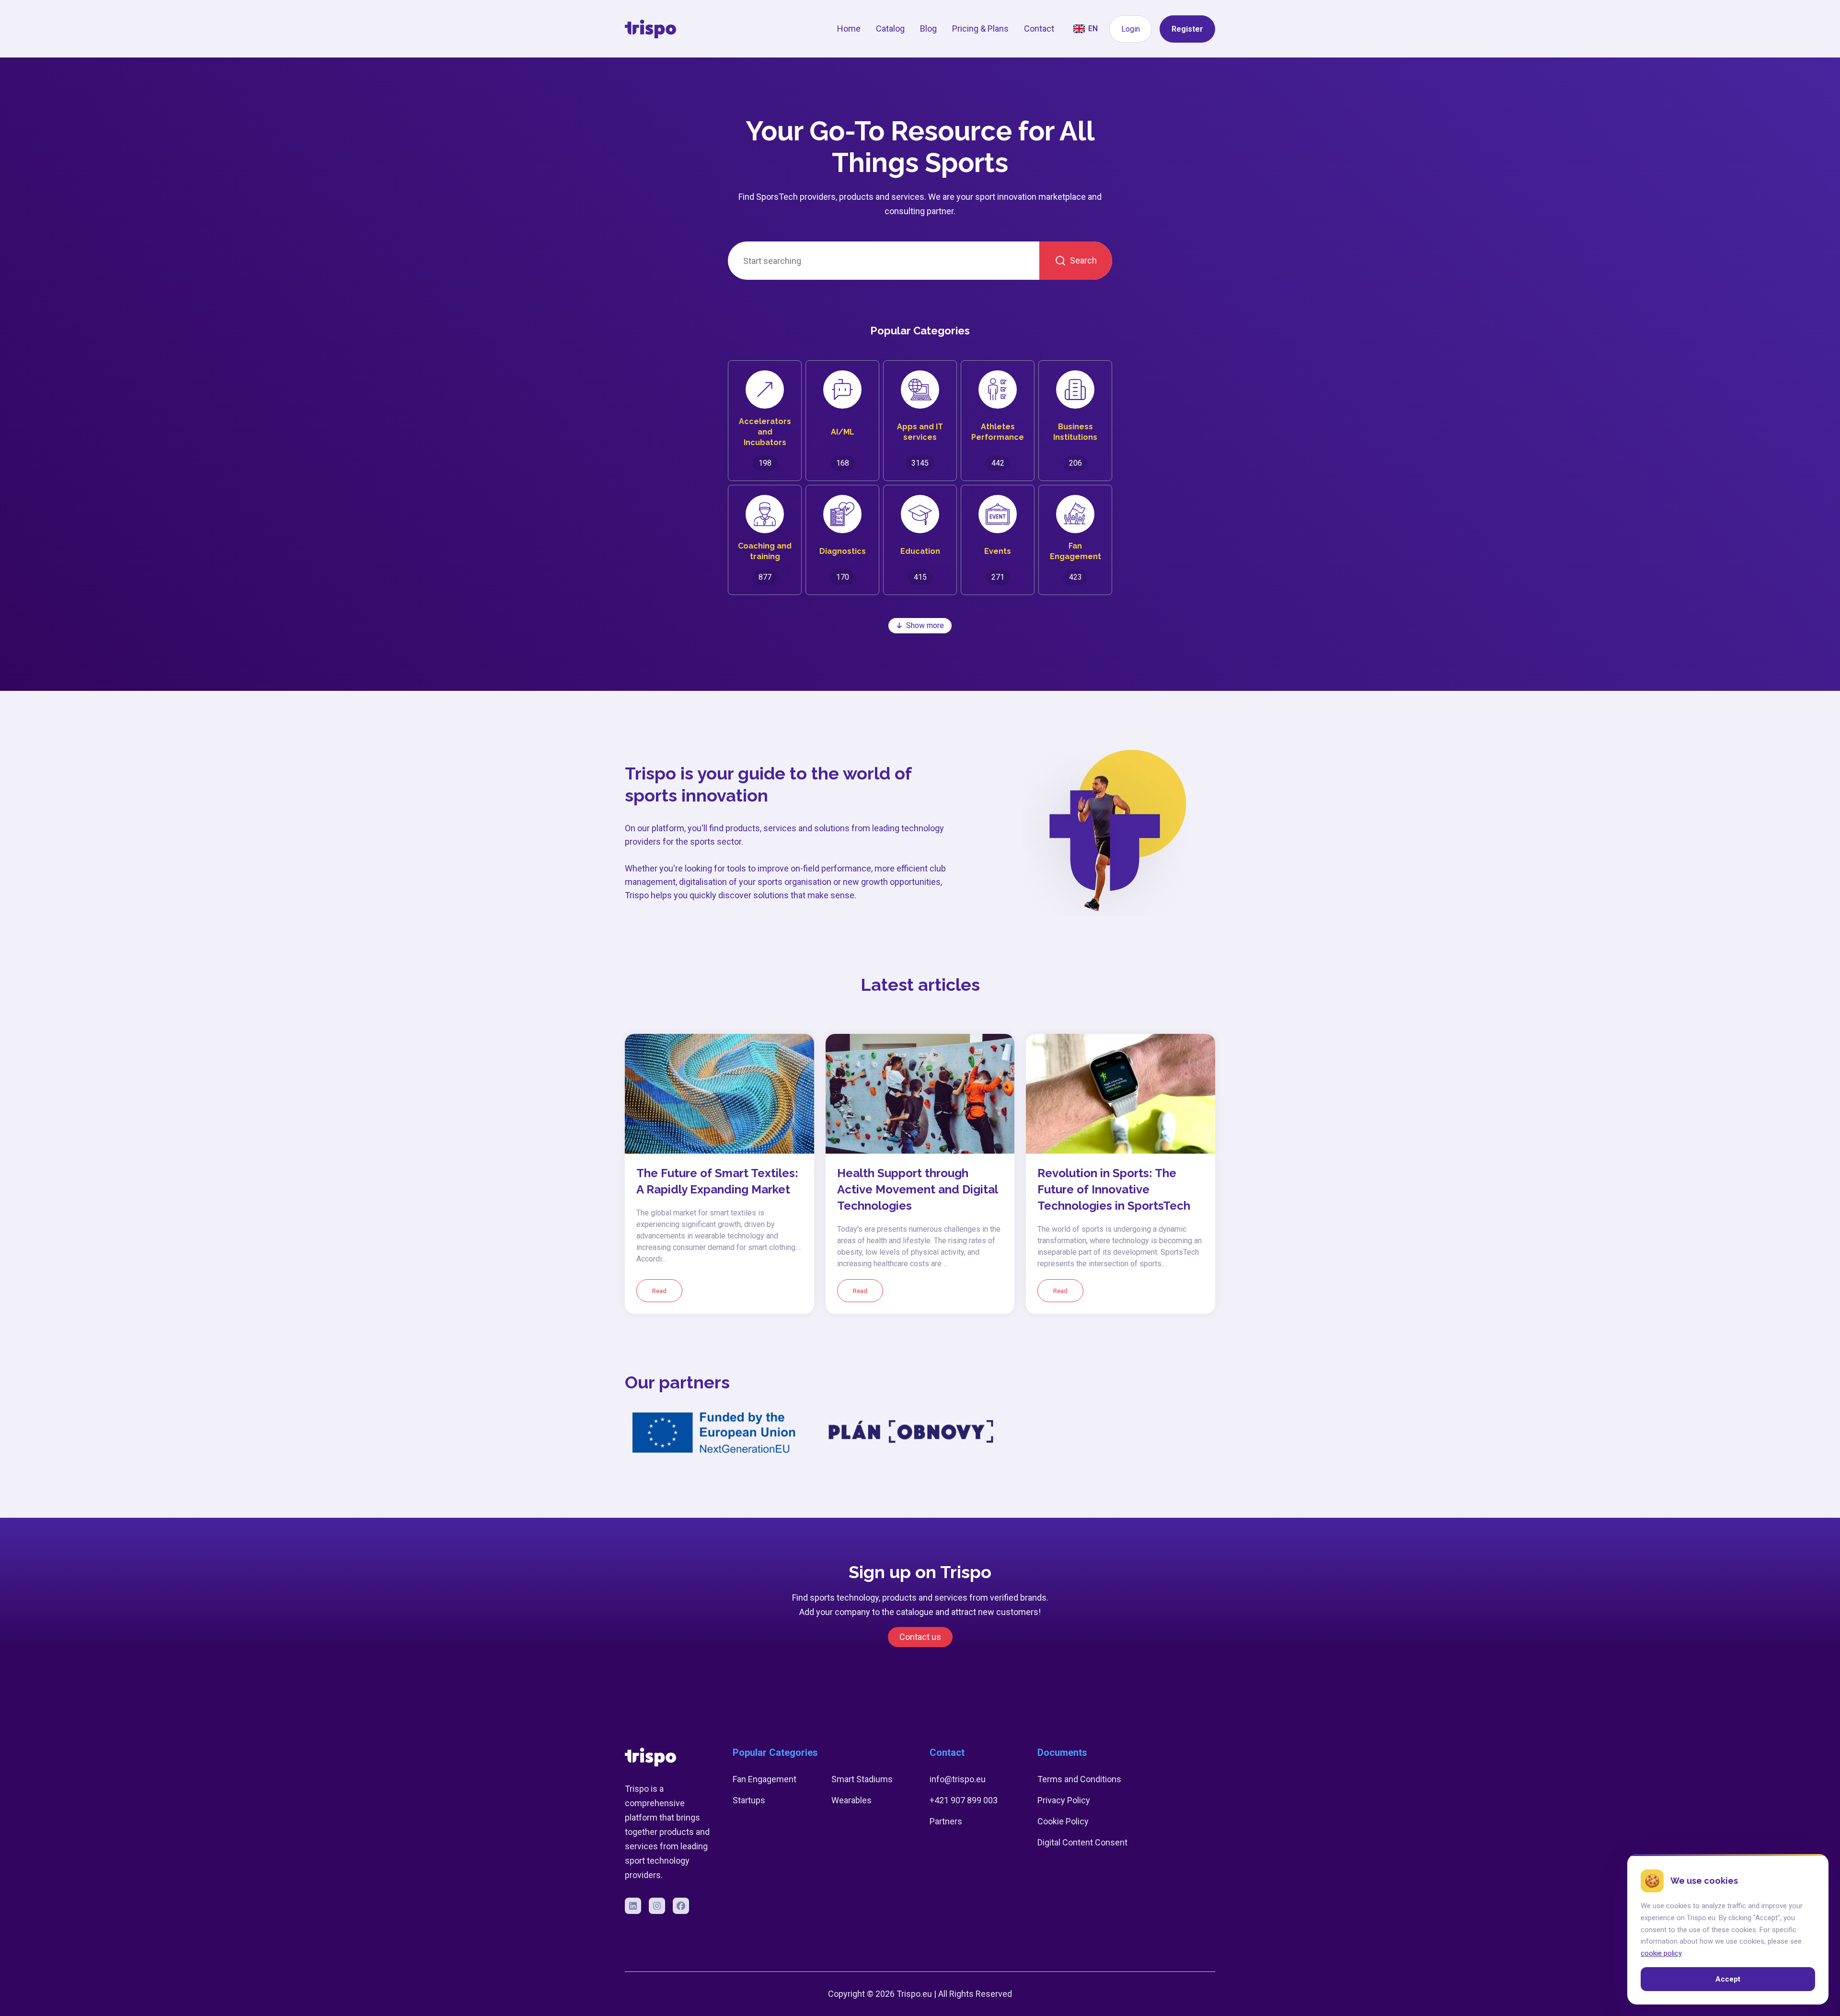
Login (1131, 29)
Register (1187, 29)
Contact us (920, 1637)
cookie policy (1661, 1953)
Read (659, 1291)
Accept (1728, 1979)
